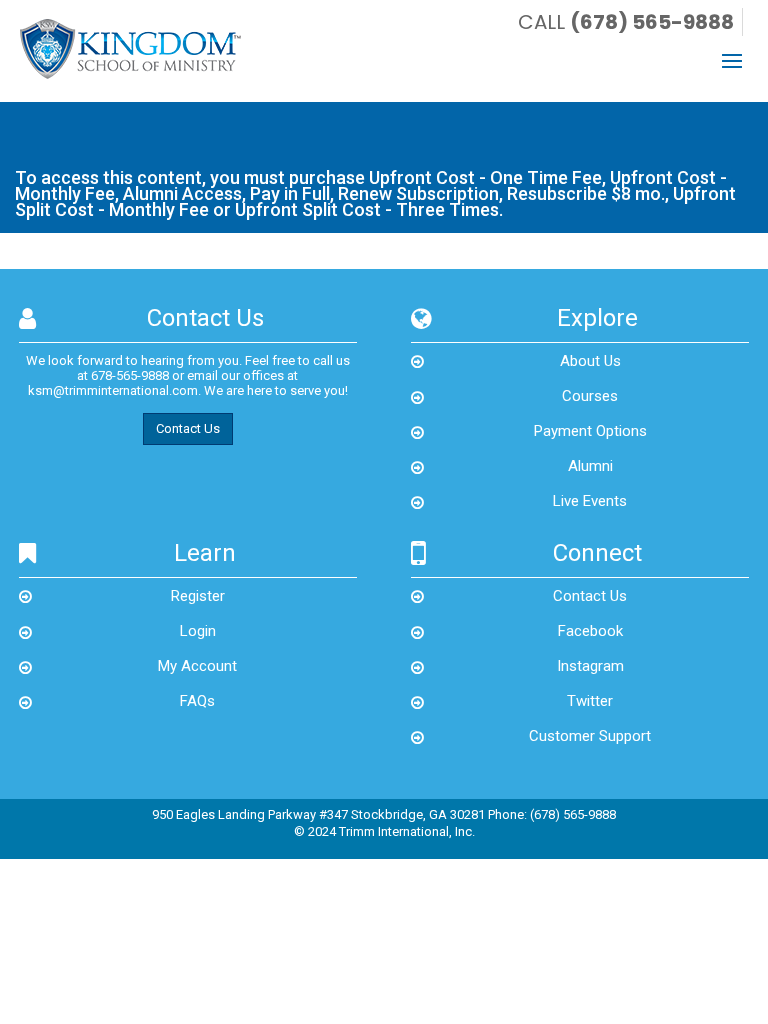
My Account (197, 666)
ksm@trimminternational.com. (114, 390)
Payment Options (590, 431)
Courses (590, 396)
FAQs (197, 701)
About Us (590, 361)
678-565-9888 (130, 375)
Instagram (590, 666)
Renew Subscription (418, 193)
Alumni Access (182, 193)
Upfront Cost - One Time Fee (485, 177)
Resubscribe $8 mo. (586, 193)
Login (198, 631)
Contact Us (188, 428)
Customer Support (590, 736)
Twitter (590, 701)
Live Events (590, 501)
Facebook (590, 631)
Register (198, 596)
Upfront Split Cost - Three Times (367, 209)
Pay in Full (290, 193)
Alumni (590, 466)
